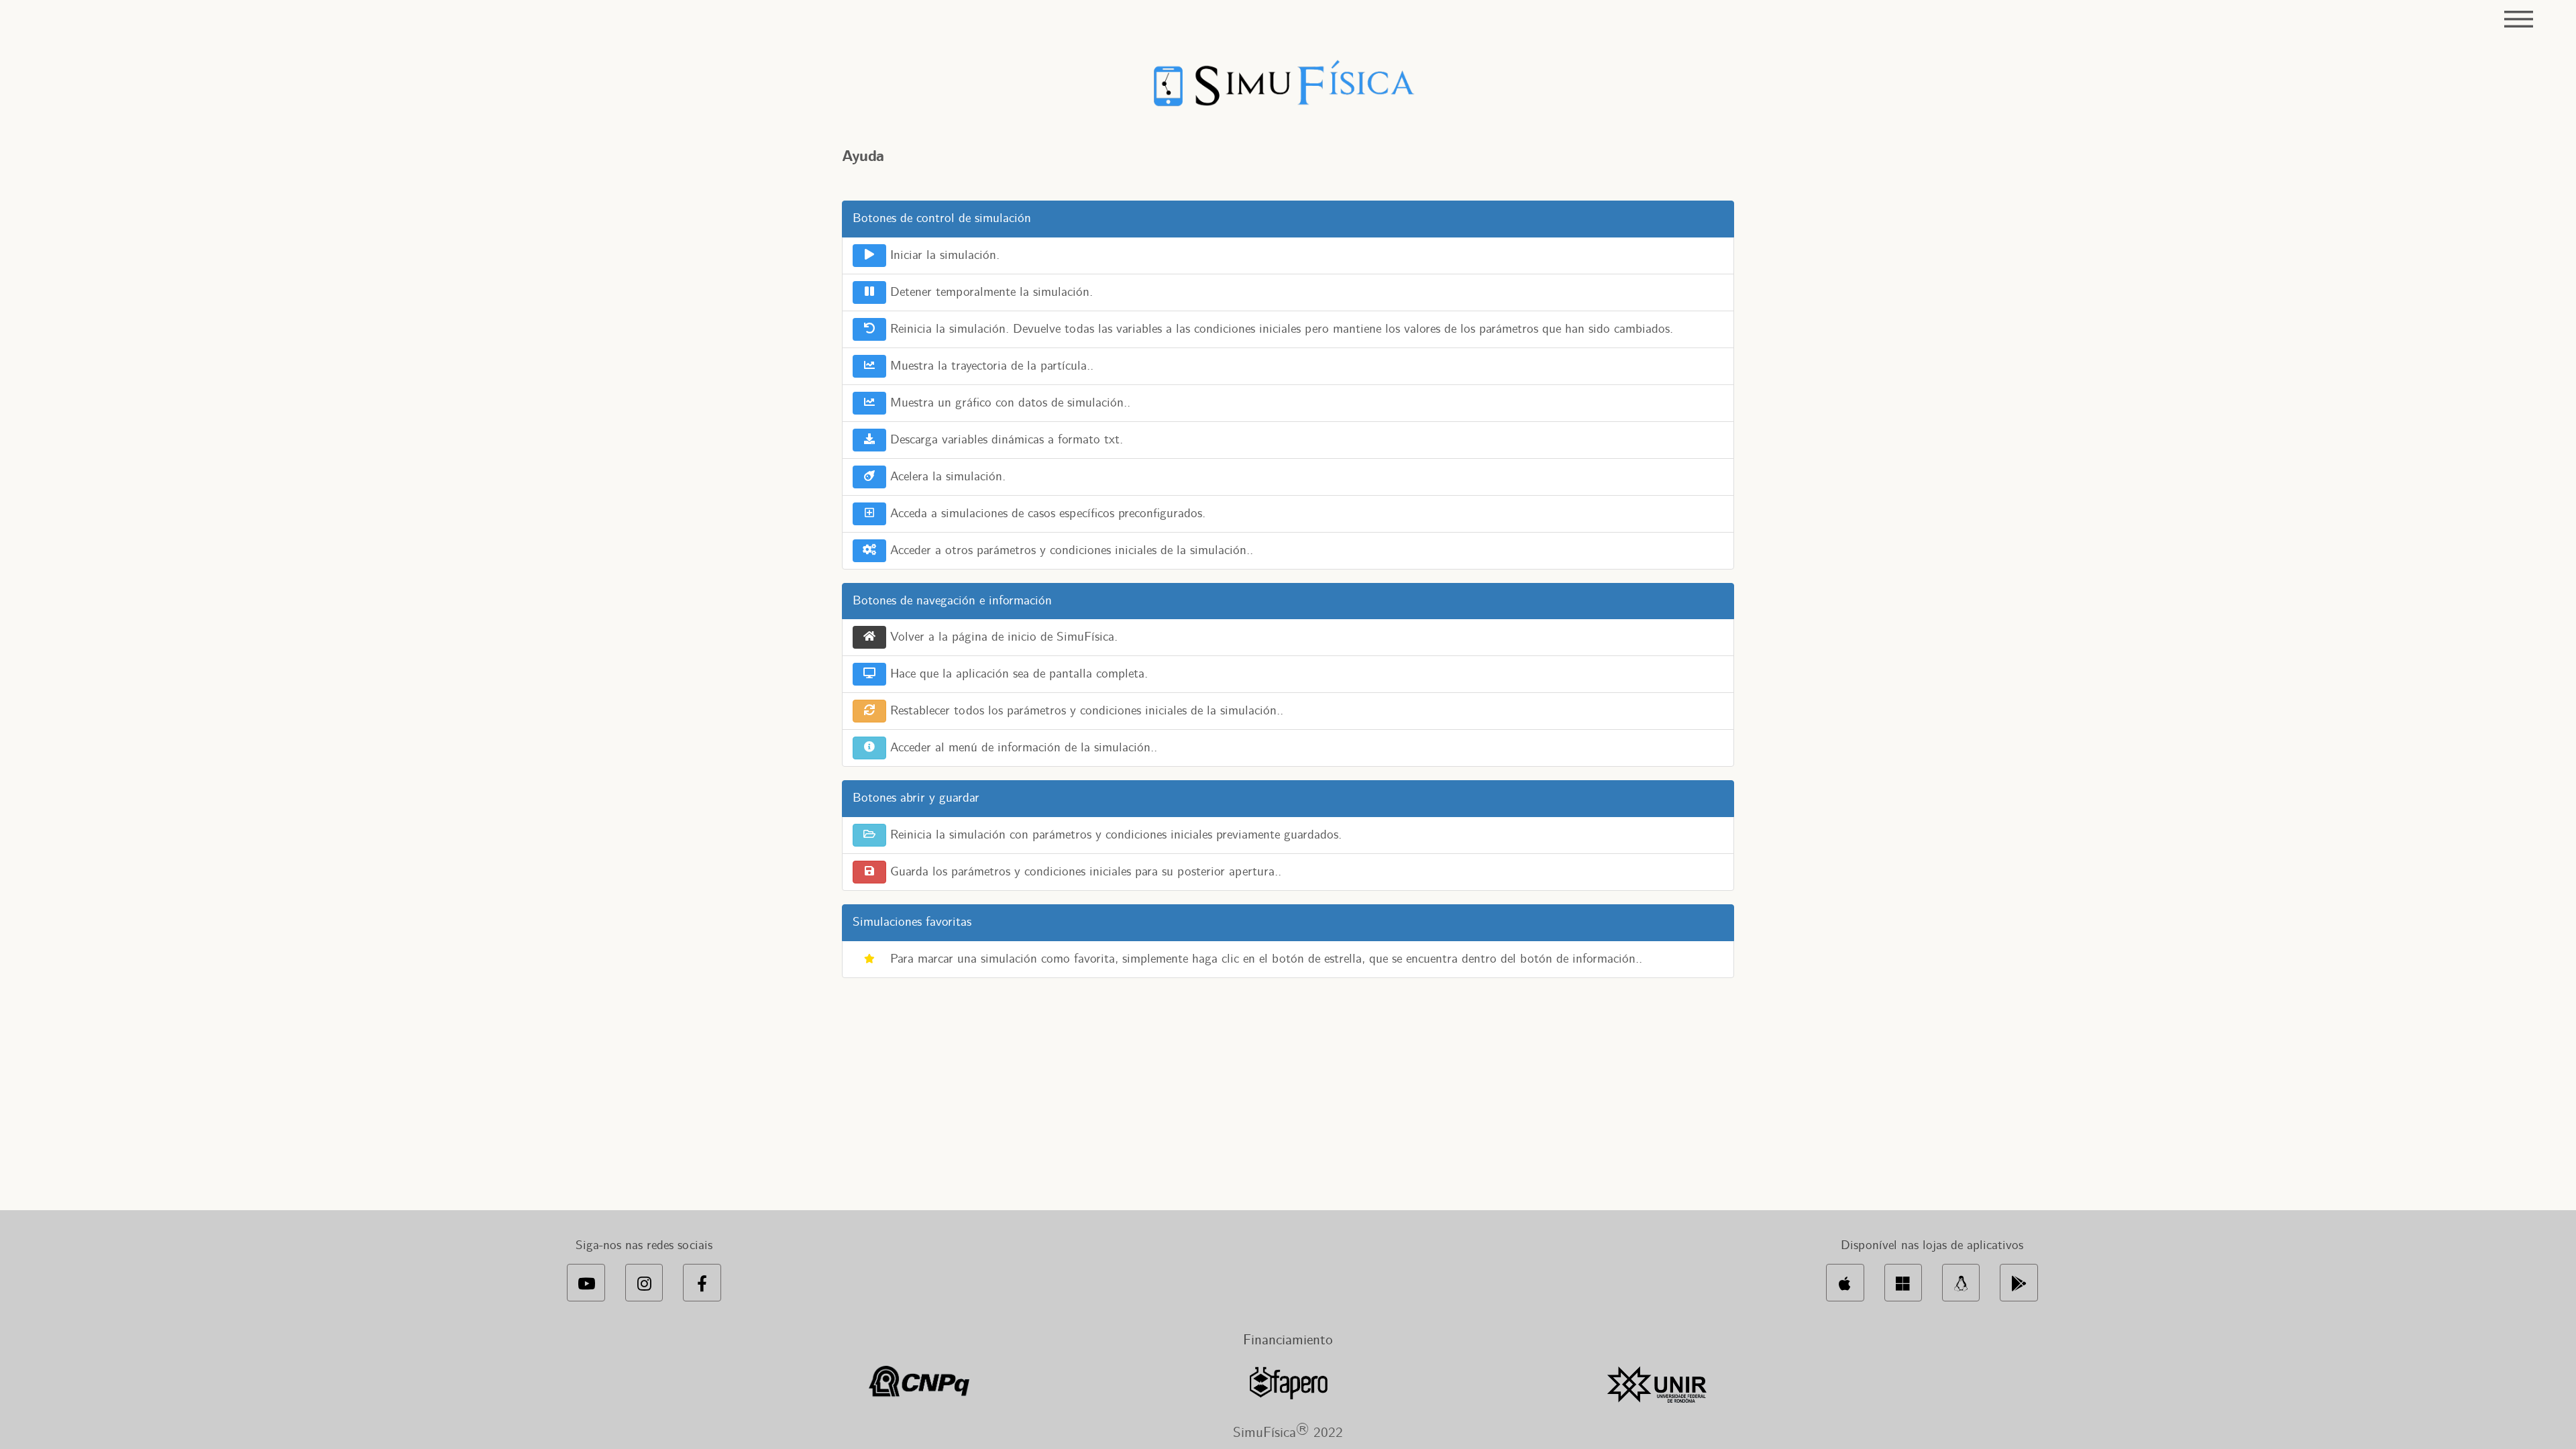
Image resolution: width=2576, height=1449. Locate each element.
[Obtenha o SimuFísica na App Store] (1845, 1283)
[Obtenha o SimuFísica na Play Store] (2019, 1283)
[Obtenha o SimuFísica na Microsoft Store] (1903, 1283)
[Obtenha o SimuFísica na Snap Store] (1961, 1283)
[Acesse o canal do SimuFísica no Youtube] (586, 1283)
